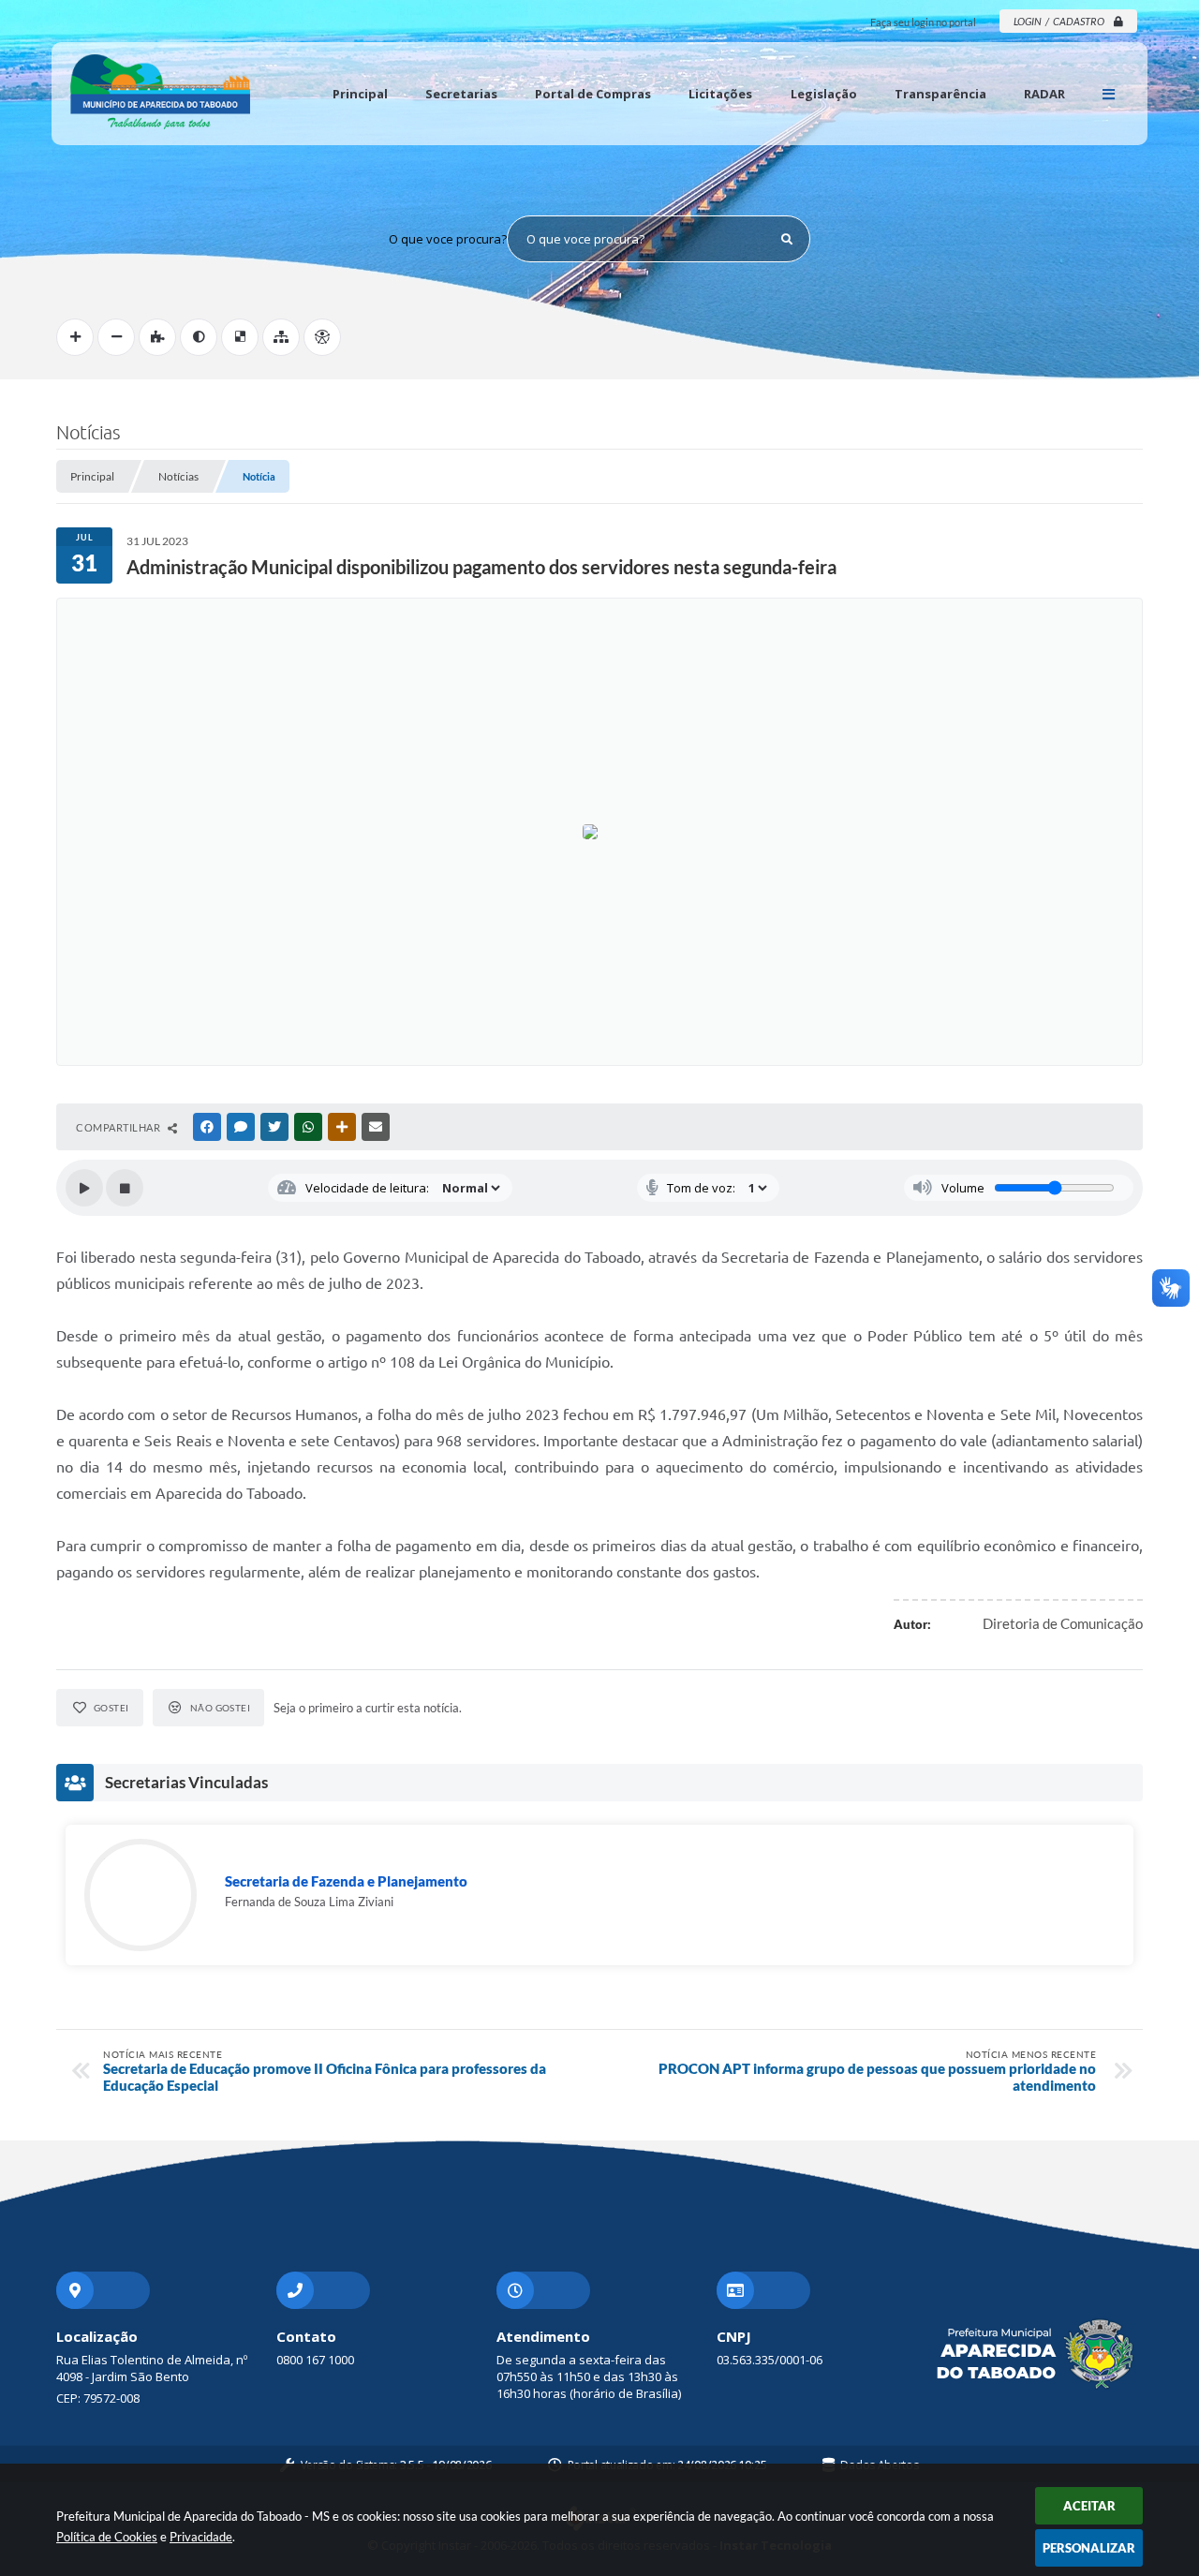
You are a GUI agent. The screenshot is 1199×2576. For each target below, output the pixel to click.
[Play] (84, 1188)
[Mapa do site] (281, 337)
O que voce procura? (448, 239)
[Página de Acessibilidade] (322, 337)
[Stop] (125, 1188)
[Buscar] (787, 239)
